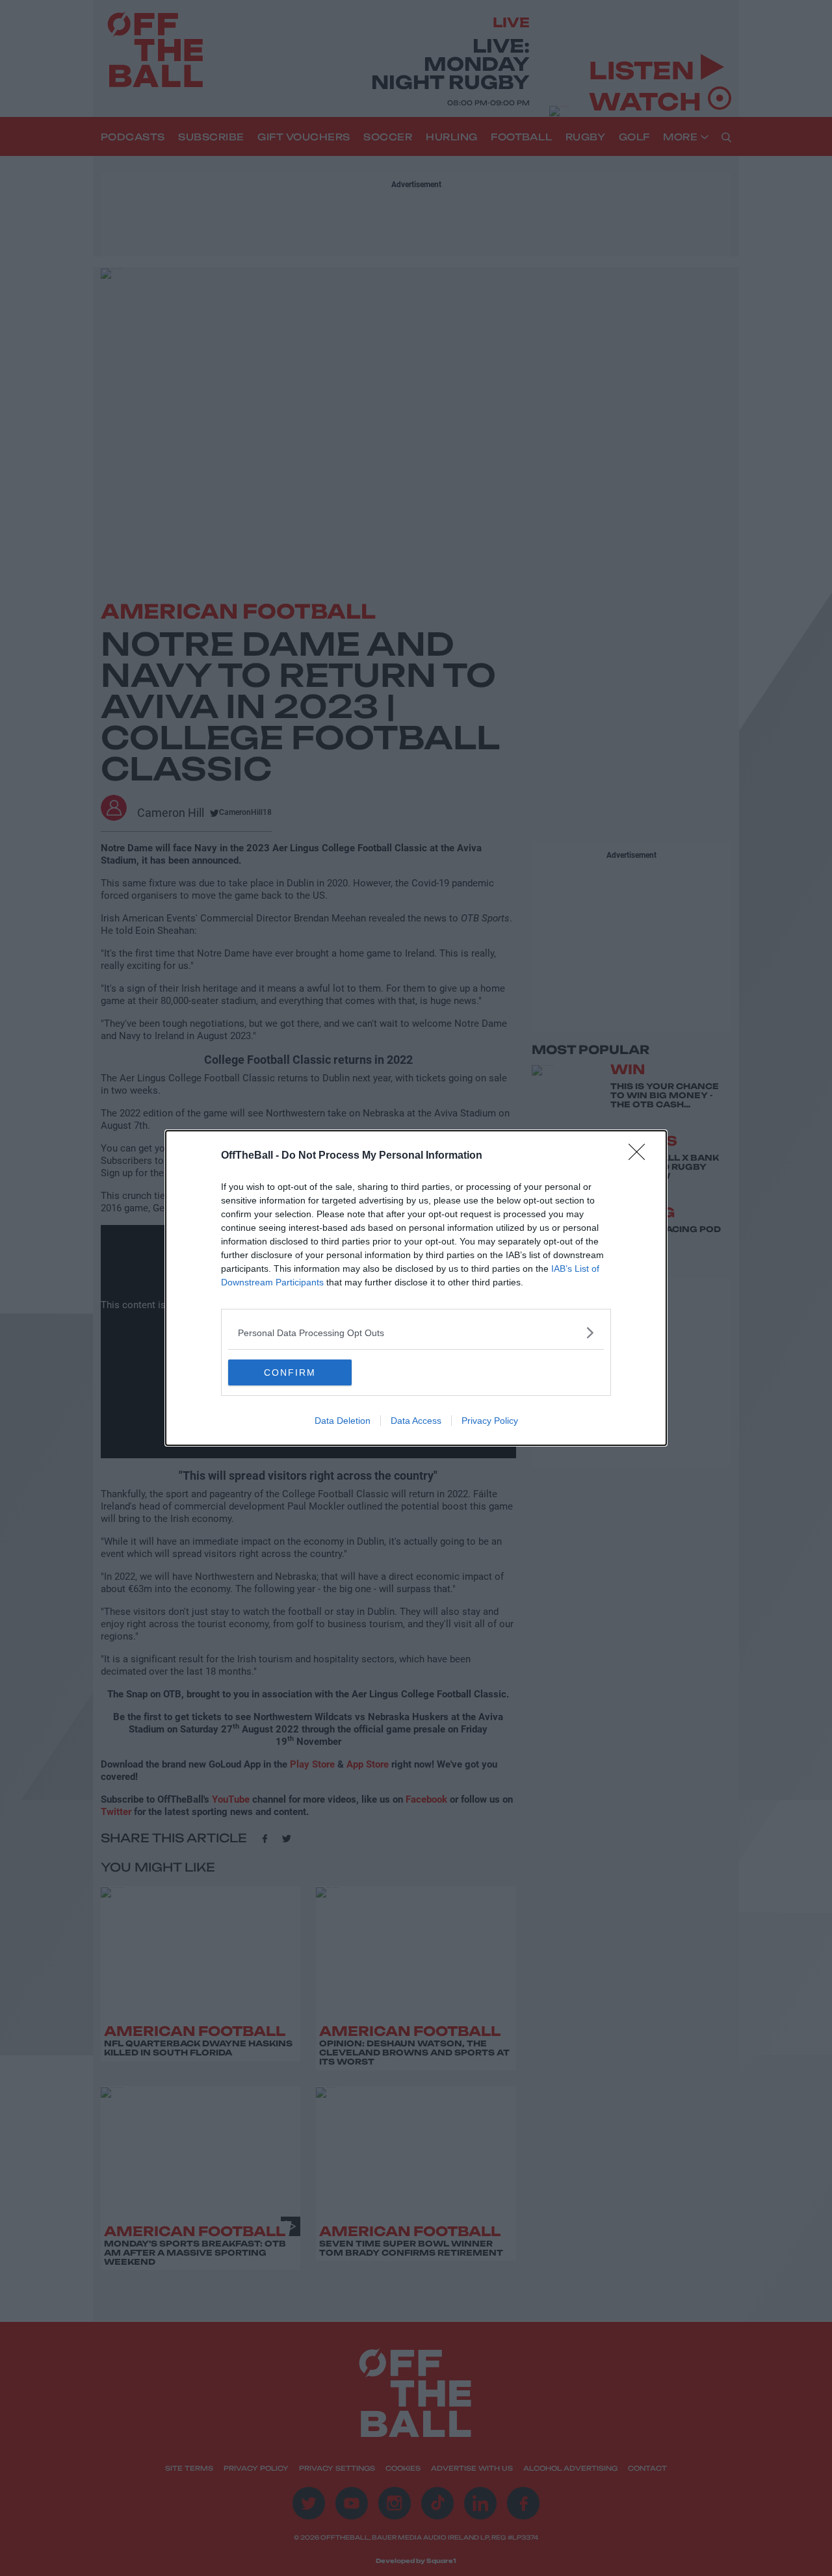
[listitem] (416, 1333)
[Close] (641, 1156)
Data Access (416, 1421)
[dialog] (416, 1288)
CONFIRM (290, 1372)
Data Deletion (343, 1421)
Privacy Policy (490, 1421)
